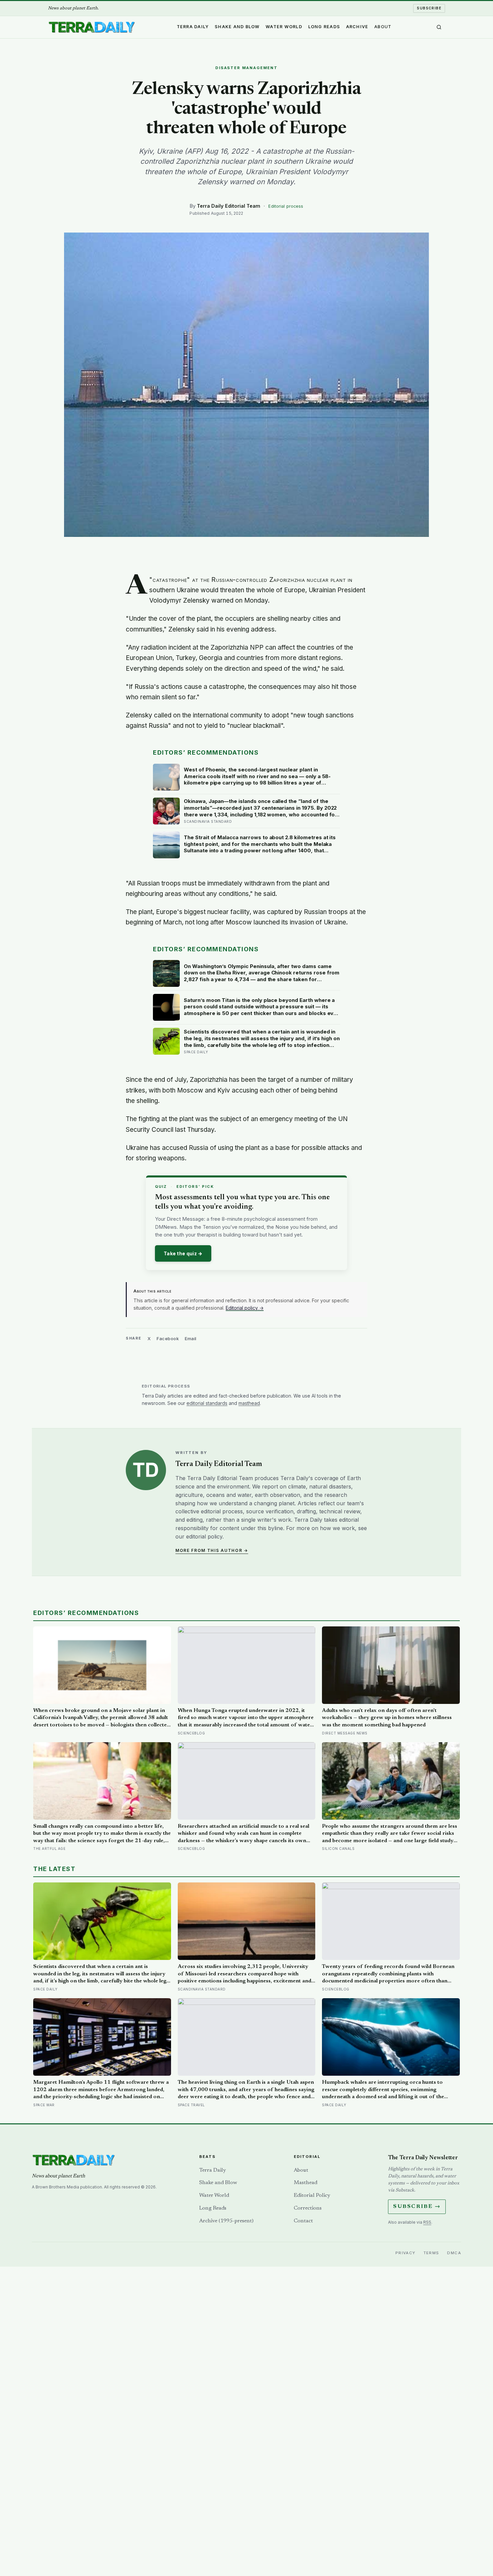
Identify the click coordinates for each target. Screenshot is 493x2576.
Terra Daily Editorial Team (229, 206)
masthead (249, 1403)
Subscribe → (417, 2207)
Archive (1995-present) (226, 2221)
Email (191, 1338)
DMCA (454, 2253)
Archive (357, 27)
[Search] (439, 27)
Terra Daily (193, 27)
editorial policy (204, 1536)
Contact (303, 2221)
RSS (427, 2222)
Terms (431, 2253)
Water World (284, 27)
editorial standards (207, 1403)
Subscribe (429, 8)
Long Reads (324, 27)
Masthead (306, 2183)
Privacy (405, 2253)
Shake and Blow (237, 27)
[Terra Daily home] (92, 27)
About (383, 27)
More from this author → (212, 1550)
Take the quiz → (183, 1253)
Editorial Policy (312, 2195)
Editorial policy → (245, 1308)
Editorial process (286, 206)
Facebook (168, 1338)
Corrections (308, 2208)
